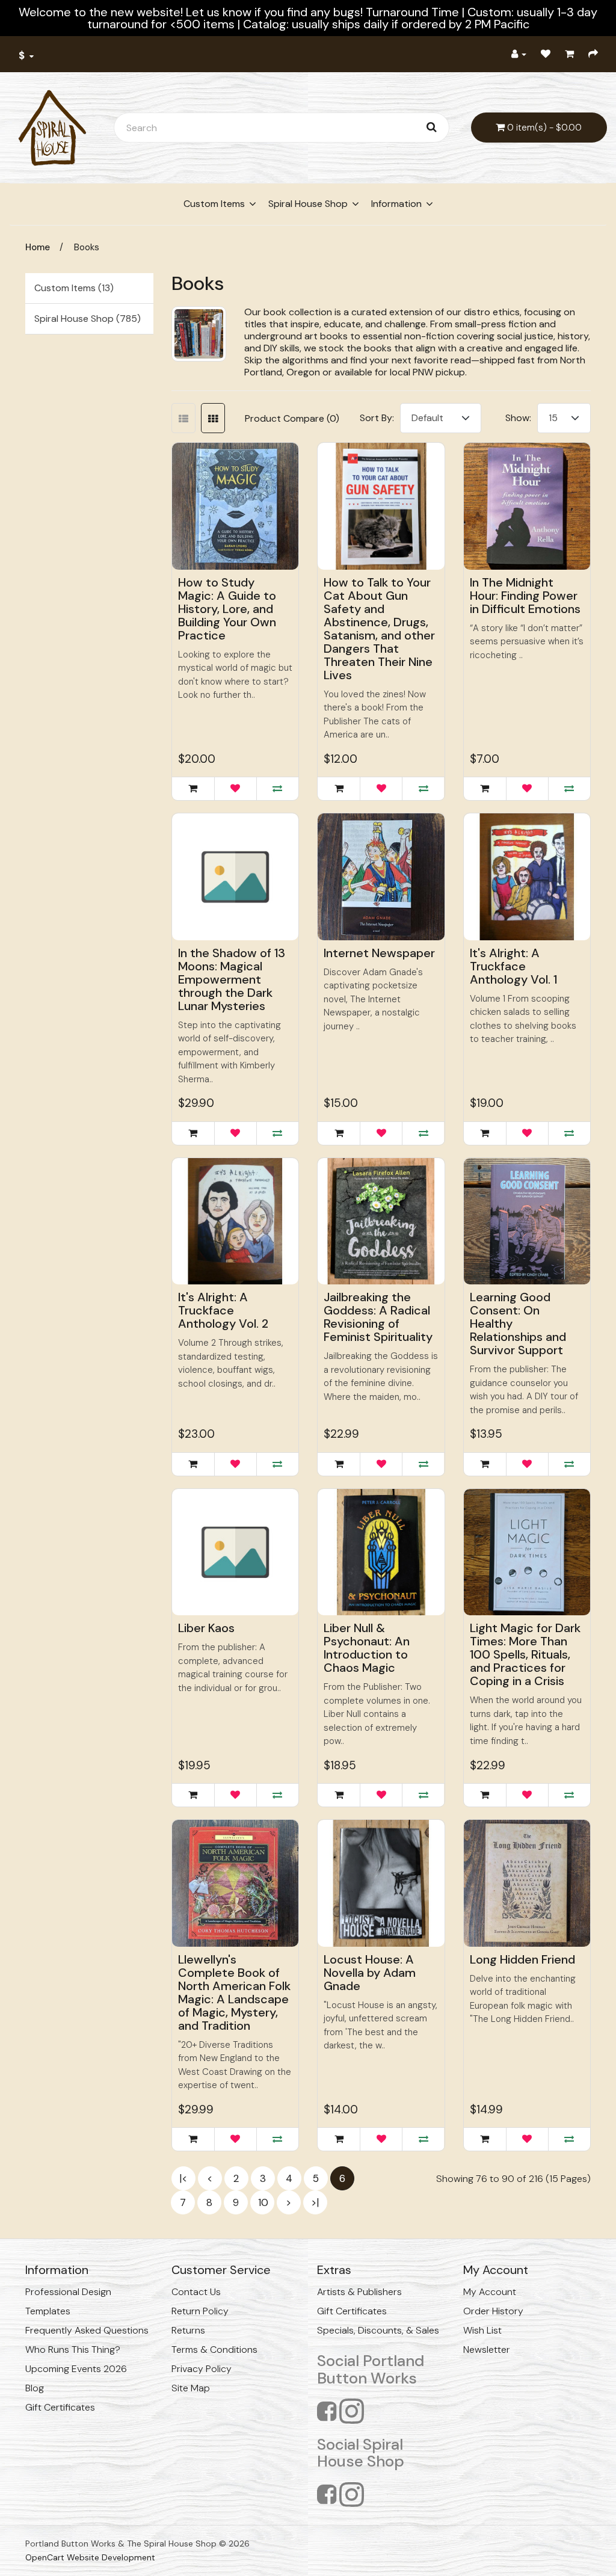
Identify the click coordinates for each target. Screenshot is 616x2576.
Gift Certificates (60, 2407)
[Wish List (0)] (546, 54)
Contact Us (196, 2292)
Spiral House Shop (308, 204)
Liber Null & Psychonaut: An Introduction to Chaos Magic (367, 1648)
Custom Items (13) (74, 288)
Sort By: (377, 418)
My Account (490, 2292)
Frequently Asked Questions (87, 2330)
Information (396, 204)
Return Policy (200, 2311)
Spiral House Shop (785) (88, 319)
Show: (518, 418)
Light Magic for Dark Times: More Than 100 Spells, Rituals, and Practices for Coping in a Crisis (525, 1654)
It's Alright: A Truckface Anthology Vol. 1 (513, 966)
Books (87, 247)
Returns (188, 2330)
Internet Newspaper (379, 953)
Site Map (191, 2388)
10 (263, 2202)
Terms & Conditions (214, 2350)
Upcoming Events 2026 (76, 2369)
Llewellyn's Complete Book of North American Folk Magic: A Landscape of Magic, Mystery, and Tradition (234, 1992)
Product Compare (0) (292, 418)
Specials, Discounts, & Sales (378, 2330)
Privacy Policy (202, 2369)
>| (315, 2202)
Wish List (482, 2330)
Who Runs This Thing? (73, 2350)
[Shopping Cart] (569, 54)
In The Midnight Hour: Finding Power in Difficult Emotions (525, 596)
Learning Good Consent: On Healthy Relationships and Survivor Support (518, 1323)
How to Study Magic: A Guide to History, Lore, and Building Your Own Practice (227, 609)
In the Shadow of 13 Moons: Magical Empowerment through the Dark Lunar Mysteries (232, 979)
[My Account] (519, 54)
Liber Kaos (206, 1628)
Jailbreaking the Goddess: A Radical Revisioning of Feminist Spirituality (378, 1317)
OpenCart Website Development (90, 2557)
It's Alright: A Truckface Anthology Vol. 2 (223, 1310)
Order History (493, 2311)
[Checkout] (593, 54)
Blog (35, 2388)
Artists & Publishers (359, 2292)
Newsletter (487, 2350)
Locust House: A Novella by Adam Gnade (370, 1973)
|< (183, 2178)
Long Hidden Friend (522, 1959)
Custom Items (214, 204)
